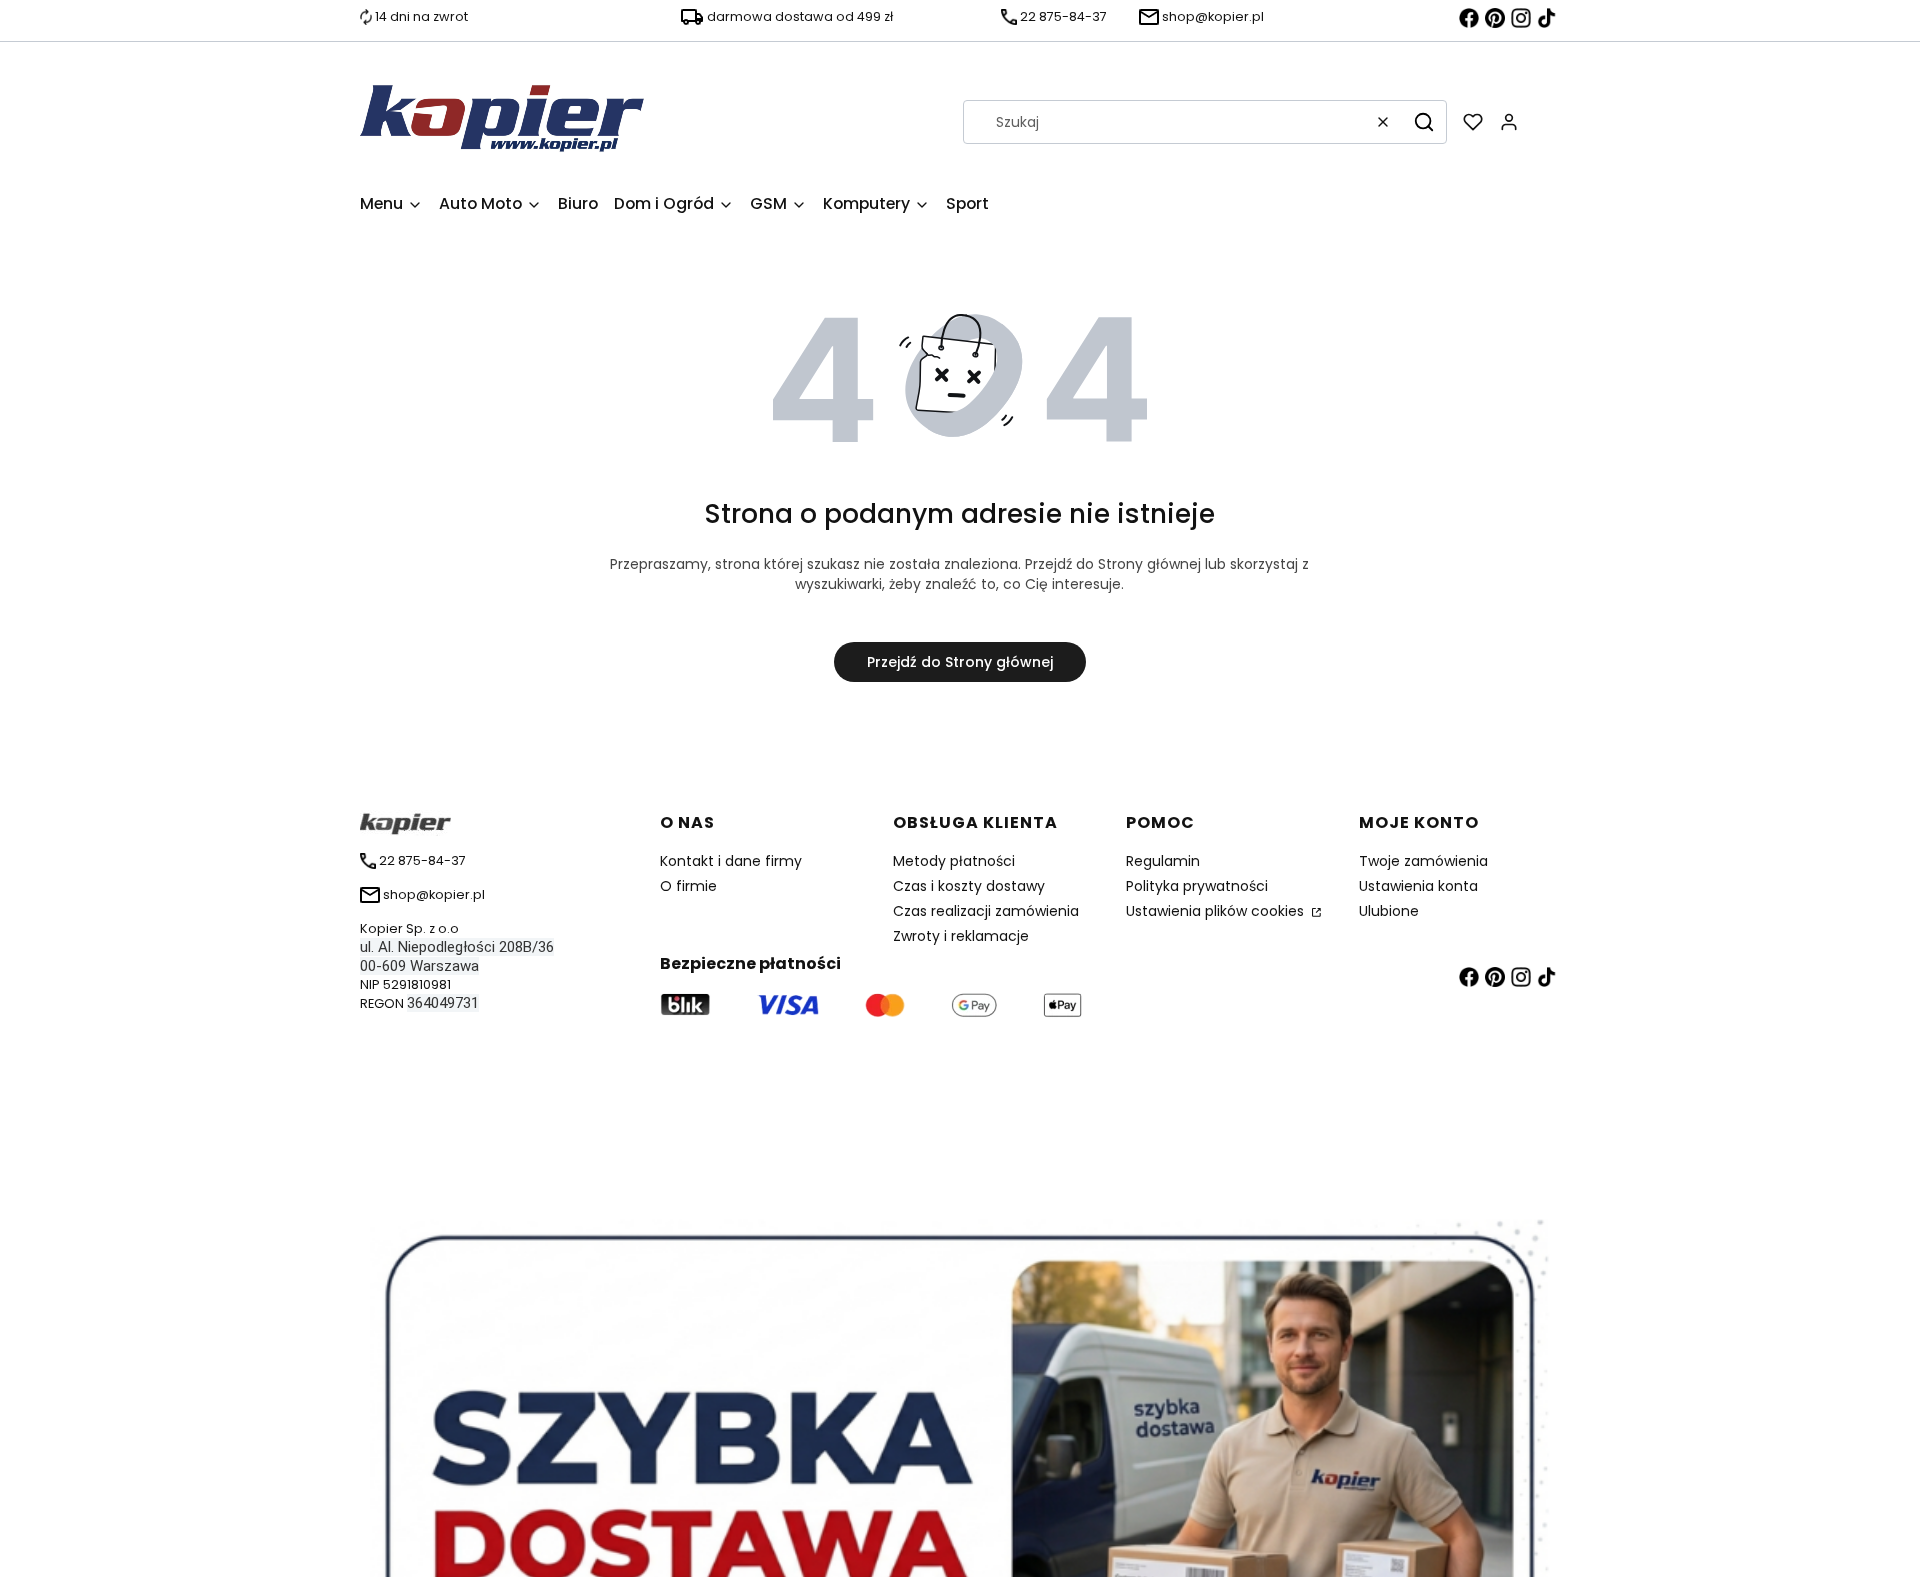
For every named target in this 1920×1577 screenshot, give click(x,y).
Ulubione (1389, 911)
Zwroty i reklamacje (961, 936)
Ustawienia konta (1418, 886)
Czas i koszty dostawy (969, 886)
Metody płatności (954, 861)
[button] (1424, 122)
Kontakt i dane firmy (731, 861)
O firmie (688, 886)
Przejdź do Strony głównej (960, 662)
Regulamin (1163, 861)
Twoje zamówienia (1423, 861)
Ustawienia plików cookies (1217, 911)
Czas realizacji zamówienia (986, 911)
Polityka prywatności (1197, 886)
